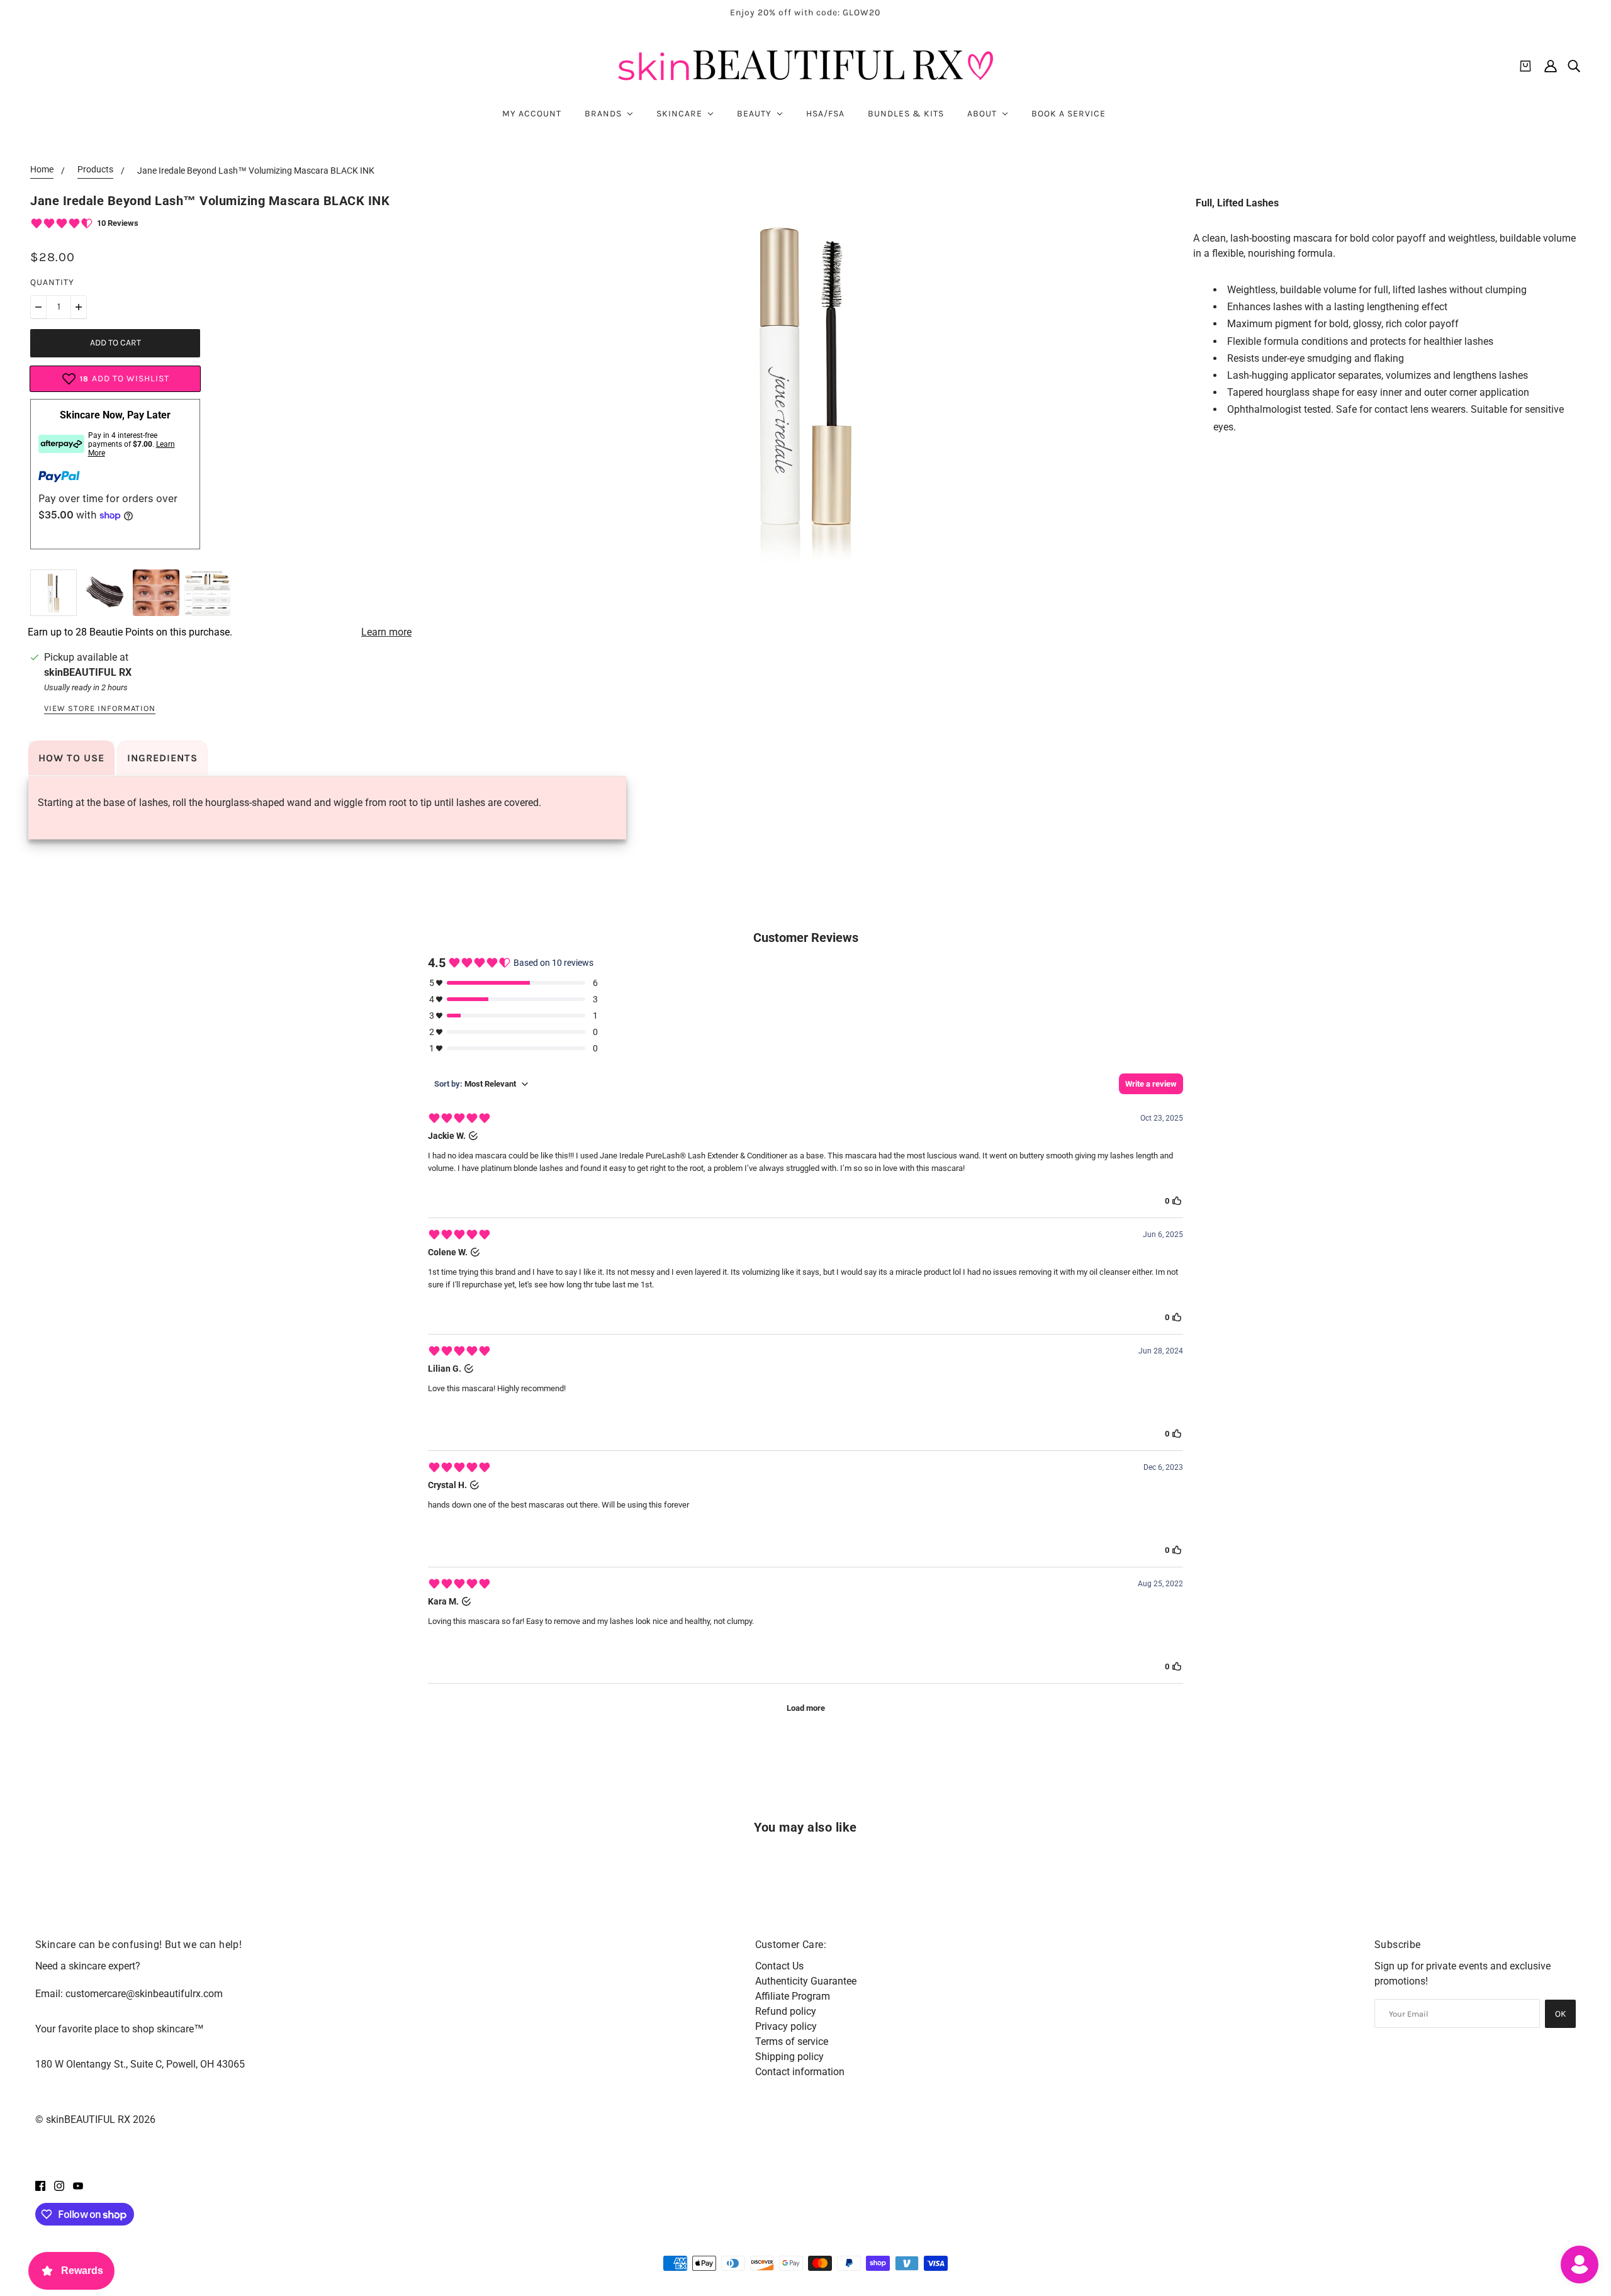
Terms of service (792, 2041)
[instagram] (59, 2185)
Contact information (800, 2072)
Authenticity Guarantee (806, 1981)
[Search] (1574, 66)
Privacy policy (786, 2026)
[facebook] (40, 2185)
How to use (71, 758)
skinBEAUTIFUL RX (88, 672)
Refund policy (786, 2011)
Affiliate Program (793, 1996)
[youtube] (78, 2185)
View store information (100, 708)
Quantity (52, 282)
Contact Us (779, 1966)
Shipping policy (789, 2057)
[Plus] (79, 307)
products (95, 170)
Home (42, 170)
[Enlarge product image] (805, 384)
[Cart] (1525, 66)
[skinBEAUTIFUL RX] (805, 66)
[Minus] (38, 307)
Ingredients (162, 758)
